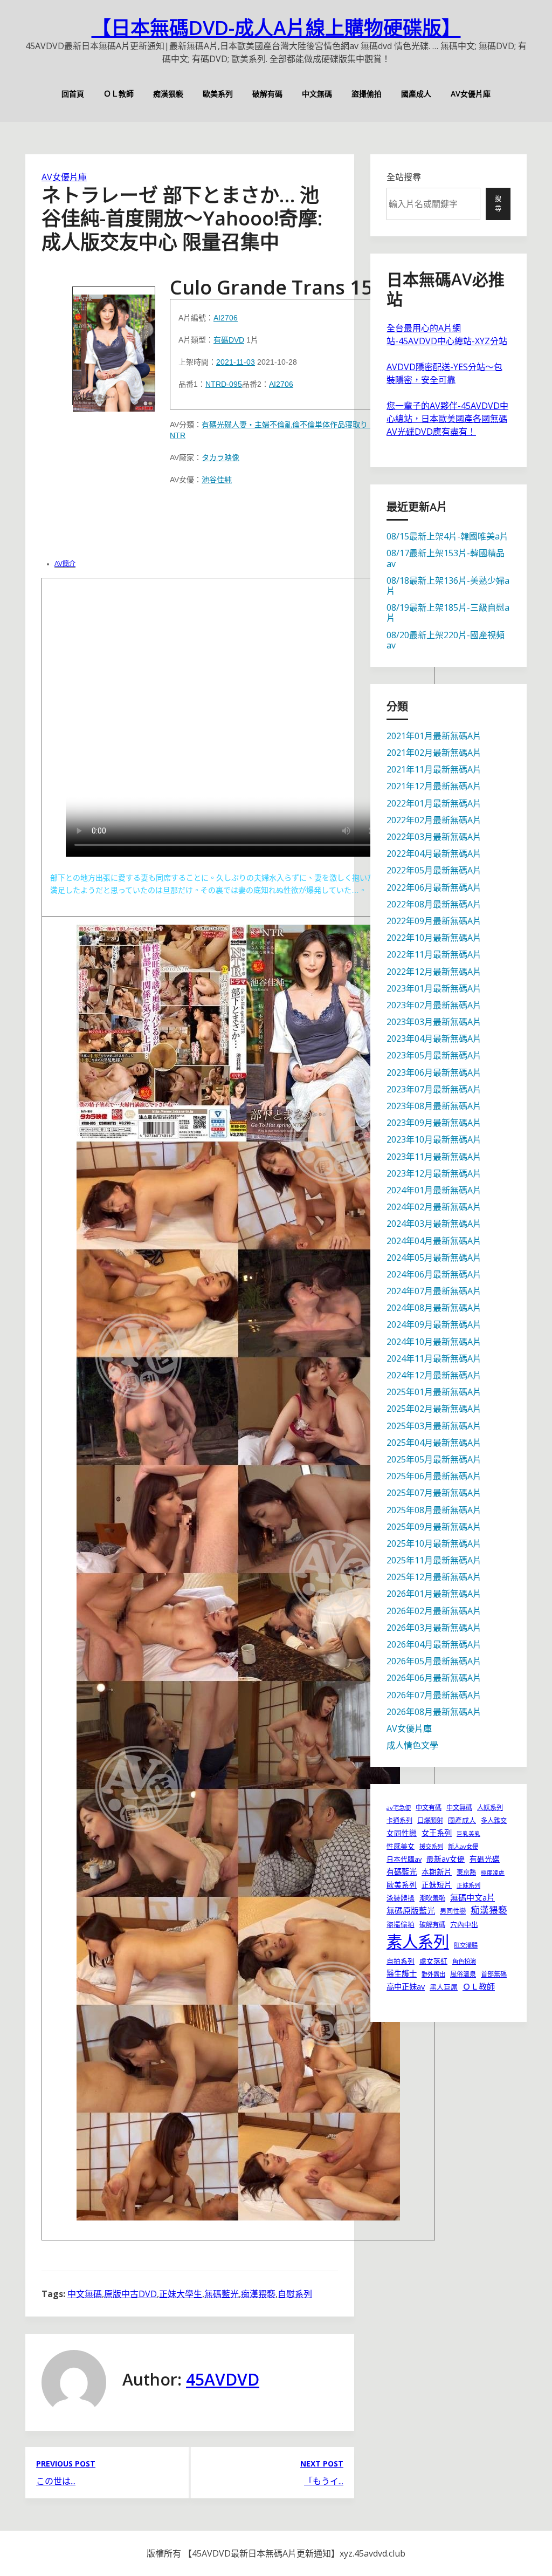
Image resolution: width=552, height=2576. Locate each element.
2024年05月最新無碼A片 (434, 1258)
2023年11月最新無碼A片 (434, 1157)
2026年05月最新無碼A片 (434, 1661)
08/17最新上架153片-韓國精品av (446, 558)
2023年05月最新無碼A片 (434, 1055)
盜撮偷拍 (367, 94)
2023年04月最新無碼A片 (434, 1038)
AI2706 (226, 318)
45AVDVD (223, 2379)
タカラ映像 (220, 457)
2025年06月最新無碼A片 (434, 1476)
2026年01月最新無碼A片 (434, 1594)
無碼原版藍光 (411, 1910)
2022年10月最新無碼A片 (434, 938)
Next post (322, 2464)
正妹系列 (468, 1885)
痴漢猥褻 (168, 94)
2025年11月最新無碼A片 (434, 1560)
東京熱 (466, 1872)
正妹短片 (437, 1885)
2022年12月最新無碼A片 (434, 972)
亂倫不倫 (300, 425)
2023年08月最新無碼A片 (434, 1106)
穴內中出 (464, 1924)
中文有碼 (429, 1808)
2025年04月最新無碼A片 (434, 1443)
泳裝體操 (401, 1898)
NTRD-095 (224, 384)
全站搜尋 (404, 177)
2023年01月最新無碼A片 (434, 988)
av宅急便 (399, 1808)
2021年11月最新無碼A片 (434, 769)
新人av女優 (463, 1846)
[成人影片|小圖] (114, 346)
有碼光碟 (217, 425)
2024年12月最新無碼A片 (434, 1375)
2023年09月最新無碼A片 (434, 1123)
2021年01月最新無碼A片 (434, 736)
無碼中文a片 (472, 1897)
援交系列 (431, 1846)
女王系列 (437, 1833)
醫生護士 (402, 1974)
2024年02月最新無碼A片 (434, 1207)
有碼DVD (229, 340)
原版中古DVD (130, 2294)
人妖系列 (490, 1808)
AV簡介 (65, 564)
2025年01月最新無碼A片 (434, 1392)
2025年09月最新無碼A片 (434, 1527)
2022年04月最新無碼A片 (434, 853)
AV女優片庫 (471, 94)
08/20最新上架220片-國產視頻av (446, 640)
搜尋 (498, 204)
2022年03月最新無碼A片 (434, 837)
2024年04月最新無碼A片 (434, 1241)
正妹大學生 (181, 2294)
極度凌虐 (493, 1873)
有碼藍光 (402, 1872)
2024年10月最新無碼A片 (434, 1342)
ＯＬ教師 (119, 94)
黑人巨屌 (444, 1987)
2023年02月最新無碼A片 (434, 1005)
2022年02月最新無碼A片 (434, 820)
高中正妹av (406, 1987)
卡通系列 (399, 1820)
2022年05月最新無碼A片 (434, 870)
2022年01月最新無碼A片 (434, 803)
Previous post (66, 2464)
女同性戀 (402, 1833)
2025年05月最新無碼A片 (434, 1459)
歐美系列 (218, 94)
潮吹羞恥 (432, 1898)
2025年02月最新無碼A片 (434, 1409)
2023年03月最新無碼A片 (434, 1022)
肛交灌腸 (466, 1945)
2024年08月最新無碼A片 (434, 1308)
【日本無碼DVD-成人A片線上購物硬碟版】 (276, 28)
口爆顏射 (430, 1820)
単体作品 (330, 425)
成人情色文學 (412, 1745)
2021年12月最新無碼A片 (434, 786)
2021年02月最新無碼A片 (434, 753)
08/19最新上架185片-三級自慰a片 (448, 613)
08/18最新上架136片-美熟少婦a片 (448, 586)
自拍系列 (401, 1961)
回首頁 (73, 94)
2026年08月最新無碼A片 (434, 1712)
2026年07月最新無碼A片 (434, 1695)
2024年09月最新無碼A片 (434, 1324)
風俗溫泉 (463, 1974)
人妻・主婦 (251, 425)
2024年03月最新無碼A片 (434, 1224)
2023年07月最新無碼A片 (434, 1089)
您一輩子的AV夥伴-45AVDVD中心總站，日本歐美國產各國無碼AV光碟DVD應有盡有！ (447, 419)
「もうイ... (324, 2481)
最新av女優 (446, 1859)
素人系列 (418, 1942)
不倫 (277, 425)
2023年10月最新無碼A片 (434, 1139)
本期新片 (437, 1872)
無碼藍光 (222, 2294)
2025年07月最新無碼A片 (434, 1493)
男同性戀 (453, 1911)
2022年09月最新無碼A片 (434, 921)
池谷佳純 (217, 480)
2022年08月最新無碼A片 (434, 904)
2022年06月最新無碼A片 (434, 887)
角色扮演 (464, 1961)
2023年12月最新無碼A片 (434, 1173)
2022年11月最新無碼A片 (434, 954)
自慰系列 (295, 2294)
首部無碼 (494, 1974)
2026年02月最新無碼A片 (434, 1611)
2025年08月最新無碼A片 (434, 1510)
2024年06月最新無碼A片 (434, 1274)
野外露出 (433, 1974)
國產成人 (416, 94)
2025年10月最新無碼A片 (434, 1543)
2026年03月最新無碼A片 (434, 1628)
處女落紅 (433, 1961)
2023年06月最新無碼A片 (434, 1072)
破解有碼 (267, 94)
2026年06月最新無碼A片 (434, 1678)
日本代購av (404, 1859)
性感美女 (401, 1846)
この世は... (56, 2481)
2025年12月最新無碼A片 (434, 1577)
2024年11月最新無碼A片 (434, 1358)
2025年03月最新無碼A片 (434, 1426)
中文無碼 (317, 94)
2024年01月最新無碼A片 (434, 1190)
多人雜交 (494, 1820)
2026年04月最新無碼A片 (434, 1644)
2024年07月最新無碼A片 (434, 1291)
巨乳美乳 (468, 1834)
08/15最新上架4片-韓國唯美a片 (447, 536)
